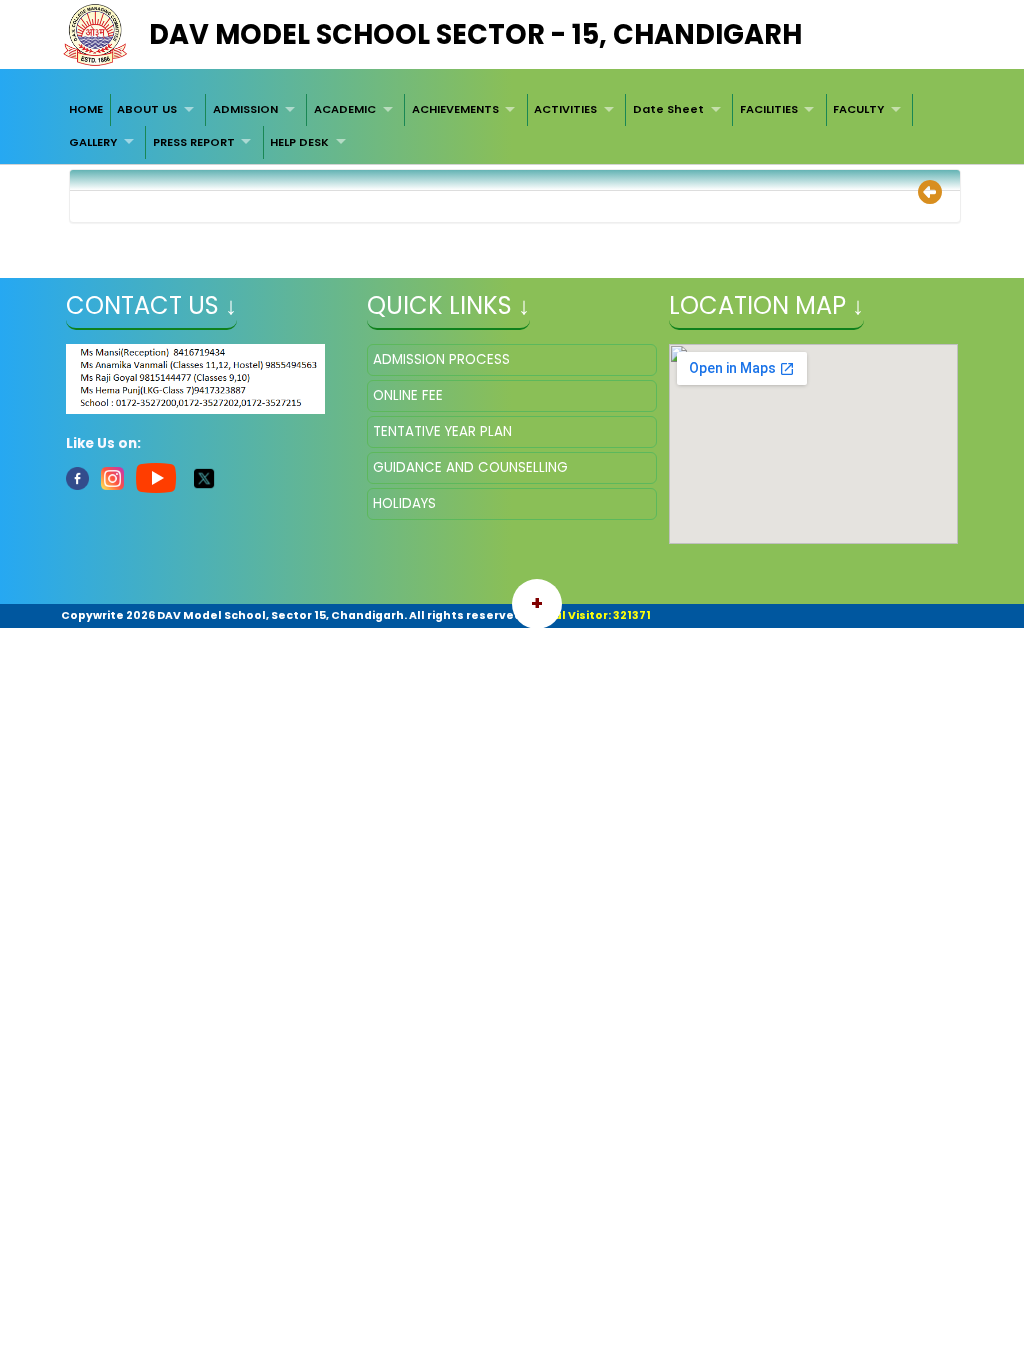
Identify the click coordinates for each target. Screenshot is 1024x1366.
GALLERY (93, 142)
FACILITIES (769, 109)
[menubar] (512, 126)
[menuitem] (86, 110)
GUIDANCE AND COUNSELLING (470, 467)
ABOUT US (147, 109)
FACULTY (858, 109)
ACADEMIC (345, 109)
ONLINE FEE (408, 395)
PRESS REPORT (194, 142)
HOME (86, 109)
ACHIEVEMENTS (455, 109)
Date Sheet (668, 109)
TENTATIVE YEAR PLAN (442, 431)
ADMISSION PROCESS (441, 359)
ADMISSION (245, 109)
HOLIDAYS (404, 503)
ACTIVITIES (565, 109)
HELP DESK (299, 142)
